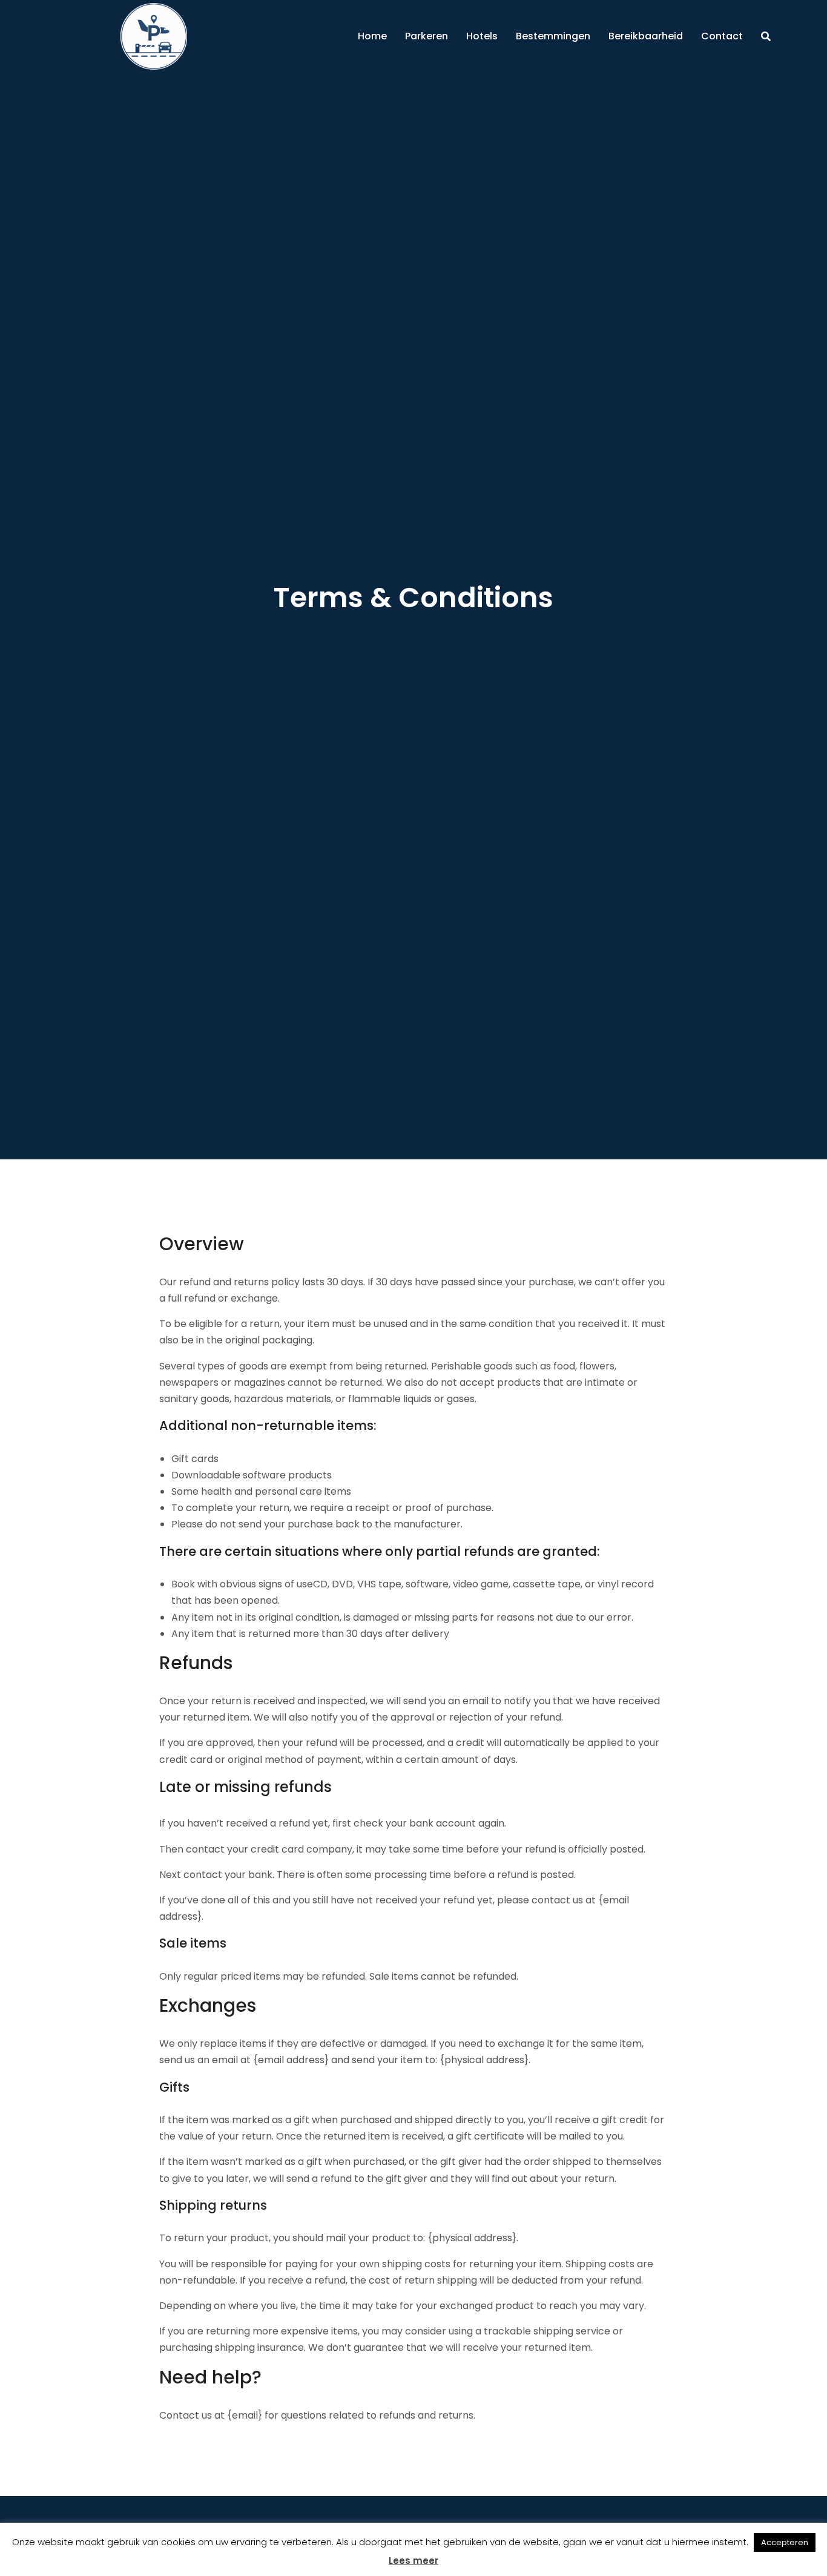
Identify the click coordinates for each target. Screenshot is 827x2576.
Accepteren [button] (785, 2542)
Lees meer (413, 2561)
